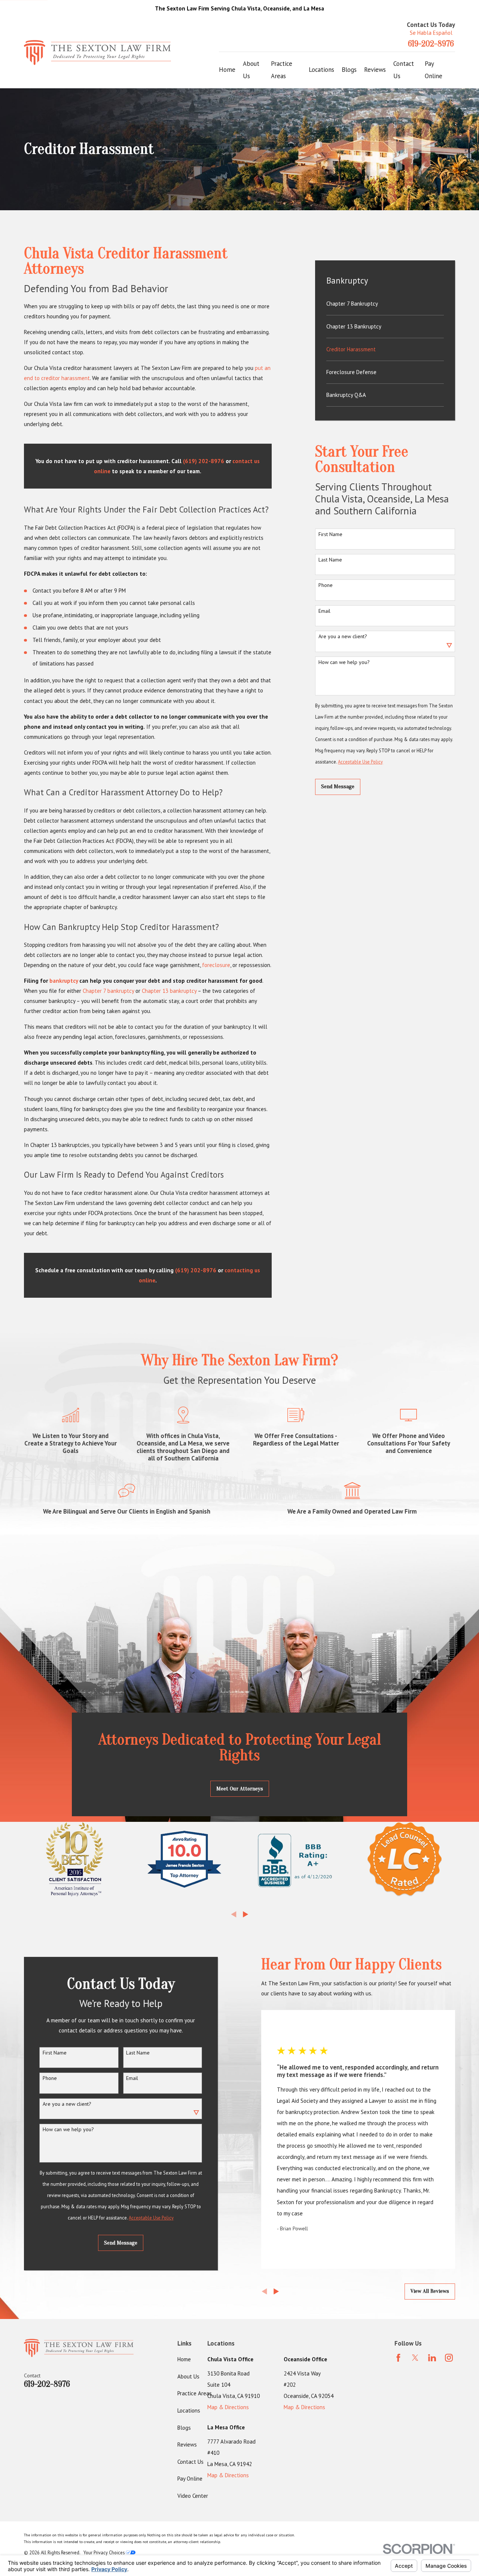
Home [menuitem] (227, 70)
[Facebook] (398, 2358)
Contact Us (190, 2462)
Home (184, 2359)
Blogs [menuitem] (349, 70)
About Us (188, 2376)
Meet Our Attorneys (240, 1789)
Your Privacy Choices (105, 2552)
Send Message (338, 787)
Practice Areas (195, 2393)
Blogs (184, 2428)
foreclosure (216, 965)
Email (324, 611)
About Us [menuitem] (251, 70)
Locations (189, 2410)
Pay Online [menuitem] (434, 70)
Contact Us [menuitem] (404, 70)
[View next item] (246, 1914)
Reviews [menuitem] (375, 70)
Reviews (187, 2445)
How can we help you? (344, 662)
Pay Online (190, 2479)
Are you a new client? (343, 637)
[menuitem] (385, 304)
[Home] (97, 53)
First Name (330, 534)
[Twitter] (415, 2358)
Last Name (330, 560)
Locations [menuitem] (321, 70)
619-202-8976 (431, 44)
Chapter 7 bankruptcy (108, 991)
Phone (326, 585)
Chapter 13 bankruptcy (169, 991)
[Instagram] (449, 2358)
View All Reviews (430, 2291)
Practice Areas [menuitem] (282, 70)
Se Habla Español (431, 33)
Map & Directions (228, 2407)
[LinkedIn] (432, 2358)
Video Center (193, 2496)
